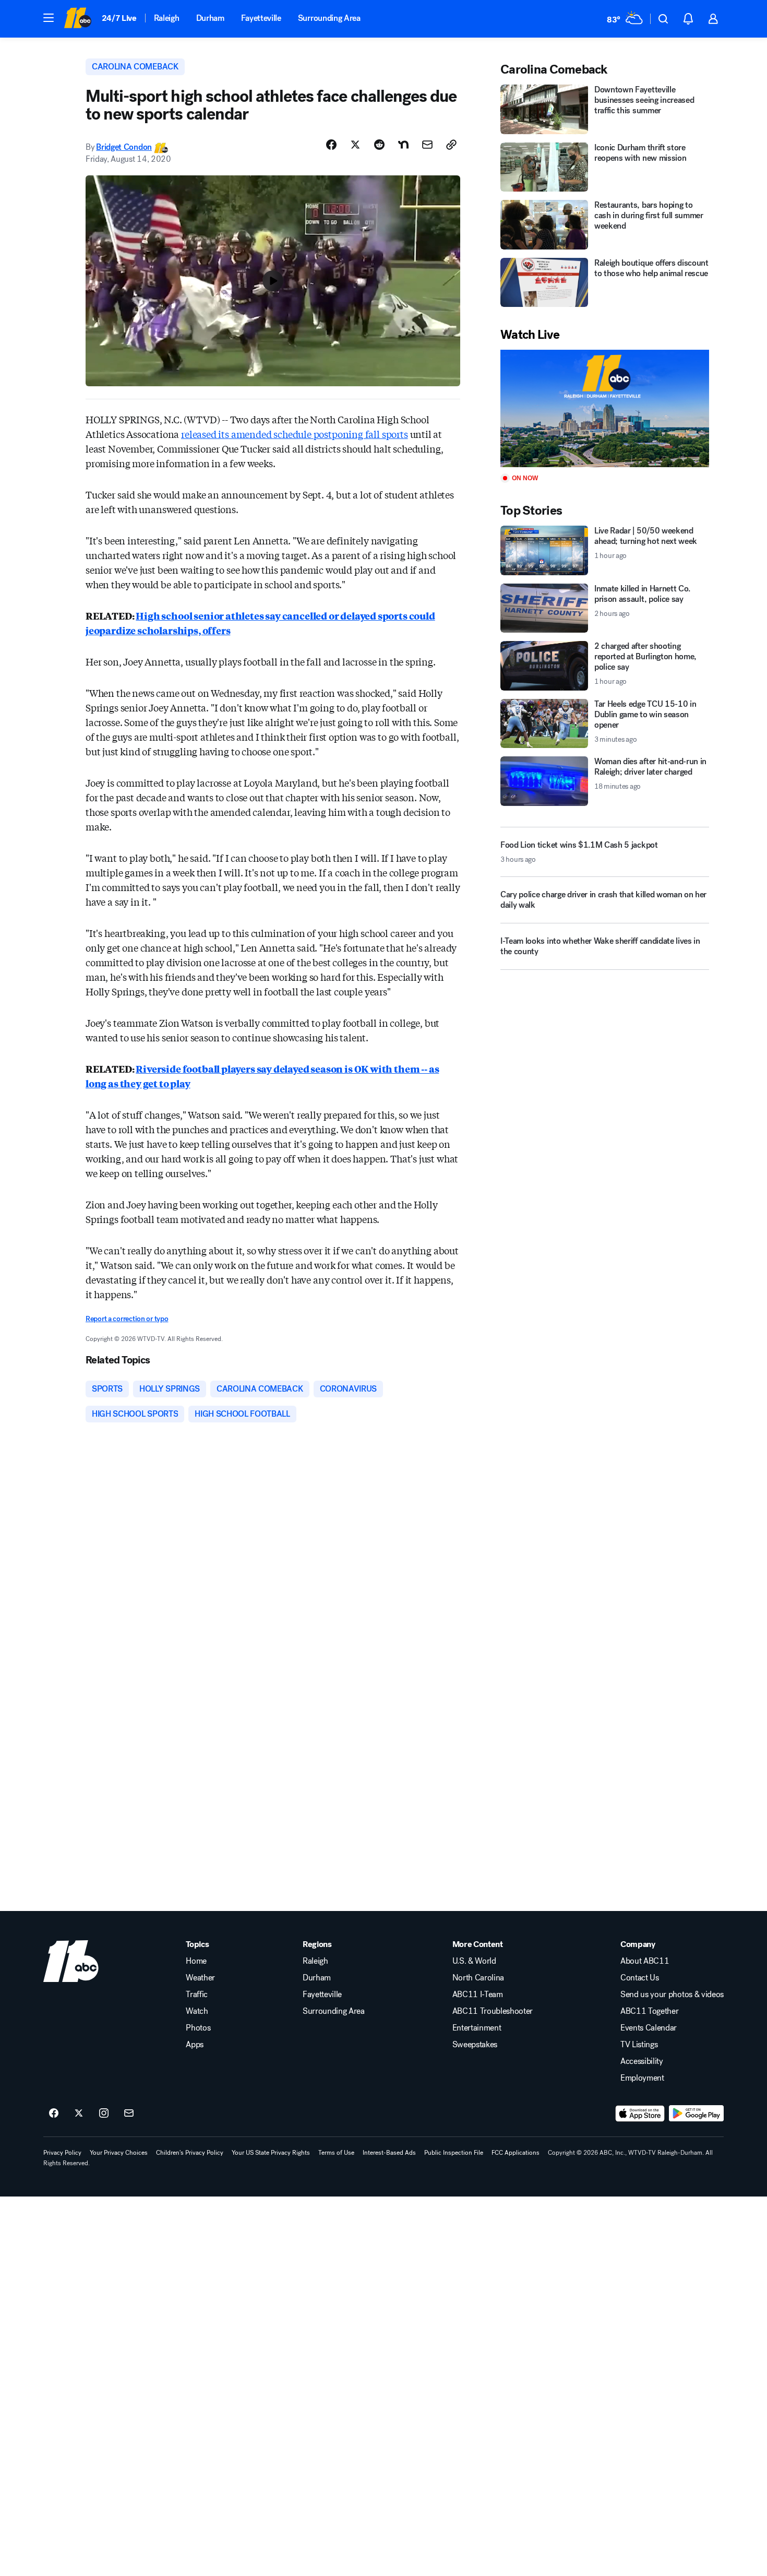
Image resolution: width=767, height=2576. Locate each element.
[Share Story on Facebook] (331, 145)
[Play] (605, 408)
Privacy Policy (62, 2153)
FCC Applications (516, 2153)
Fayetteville (261, 18)
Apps (195, 2045)
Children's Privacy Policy (190, 2153)
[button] (49, 18)
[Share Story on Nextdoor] (403, 145)
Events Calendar (649, 2028)
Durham (210, 18)
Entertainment (477, 2028)
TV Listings (639, 2045)
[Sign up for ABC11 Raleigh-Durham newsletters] (129, 2114)
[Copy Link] (451, 145)
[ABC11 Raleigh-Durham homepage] (77, 19)
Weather (200, 1978)
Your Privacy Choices (119, 2153)
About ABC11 (645, 1961)
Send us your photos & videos (672, 1995)
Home (196, 1961)
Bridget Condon (124, 147)
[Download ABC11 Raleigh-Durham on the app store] (640, 2114)
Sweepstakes (475, 2045)
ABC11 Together (650, 2011)
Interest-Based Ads (389, 2153)
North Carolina (478, 1978)
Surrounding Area (329, 18)
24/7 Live (119, 18)
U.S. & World (474, 1961)
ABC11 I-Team (478, 1995)
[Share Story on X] (355, 145)
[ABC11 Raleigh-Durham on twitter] (79, 2114)
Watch (197, 2011)
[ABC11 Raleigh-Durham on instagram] (104, 2114)
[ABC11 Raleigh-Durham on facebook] (54, 2114)
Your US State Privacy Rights (271, 2153)
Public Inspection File (454, 2153)
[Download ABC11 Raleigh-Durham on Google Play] (696, 2114)
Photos (198, 2028)
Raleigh (167, 18)
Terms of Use (336, 2153)
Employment (642, 2078)
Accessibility (642, 2061)
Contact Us (640, 1978)
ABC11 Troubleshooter (493, 2011)
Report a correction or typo (127, 1319)
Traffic (197, 1995)
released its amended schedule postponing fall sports (295, 434)
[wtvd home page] (71, 1961)
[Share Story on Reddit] (379, 145)
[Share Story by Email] (427, 145)
